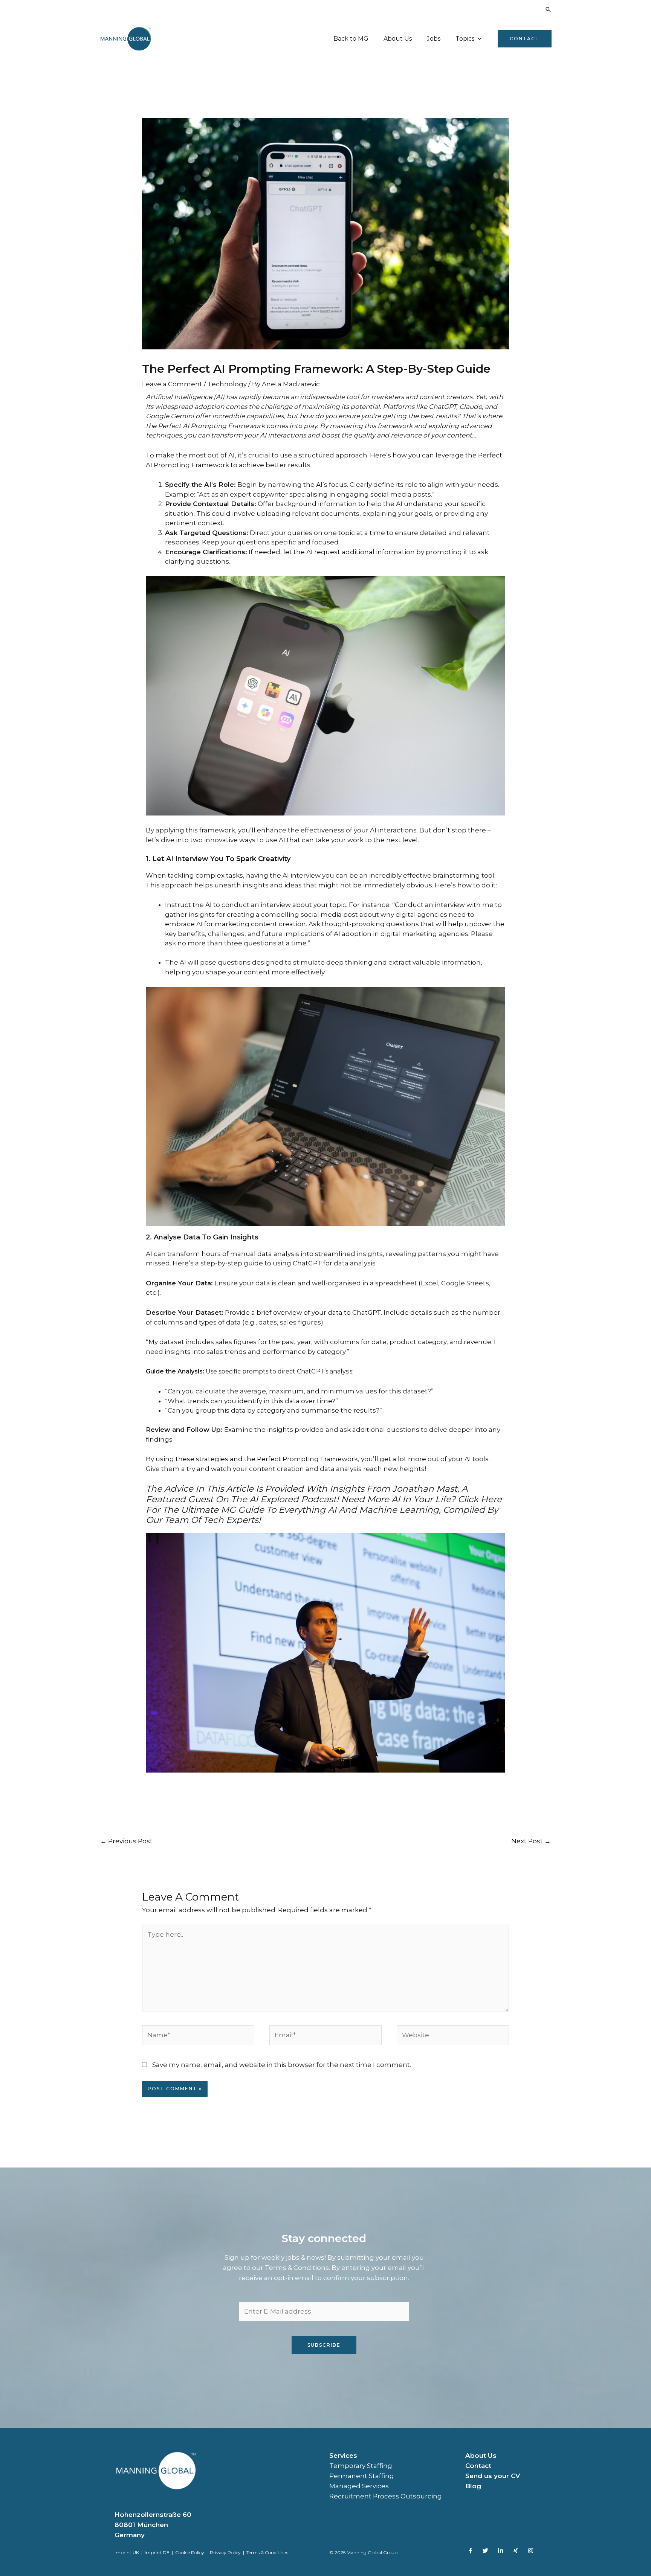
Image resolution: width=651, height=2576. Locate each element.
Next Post (531, 1841)
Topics (465, 39)
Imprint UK (127, 2552)
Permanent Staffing (362, 2476)
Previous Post (126, 1841)
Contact (478, 2466)
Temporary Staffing (361, 2466)
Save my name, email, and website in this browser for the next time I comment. (282, 2065)
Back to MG (351, 39)
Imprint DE (158, 2552)
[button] (548, 9)
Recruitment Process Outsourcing (386, 2496)
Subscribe (324, 2345)
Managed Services (359, 2486)
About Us (398, 39)
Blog (473, 2486)
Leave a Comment (172, 384)
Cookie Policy (190, 2552)
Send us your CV (493, 2476)
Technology (227, 384)
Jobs (434, 39)
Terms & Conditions (267, 2552)
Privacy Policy (225, 2552)
